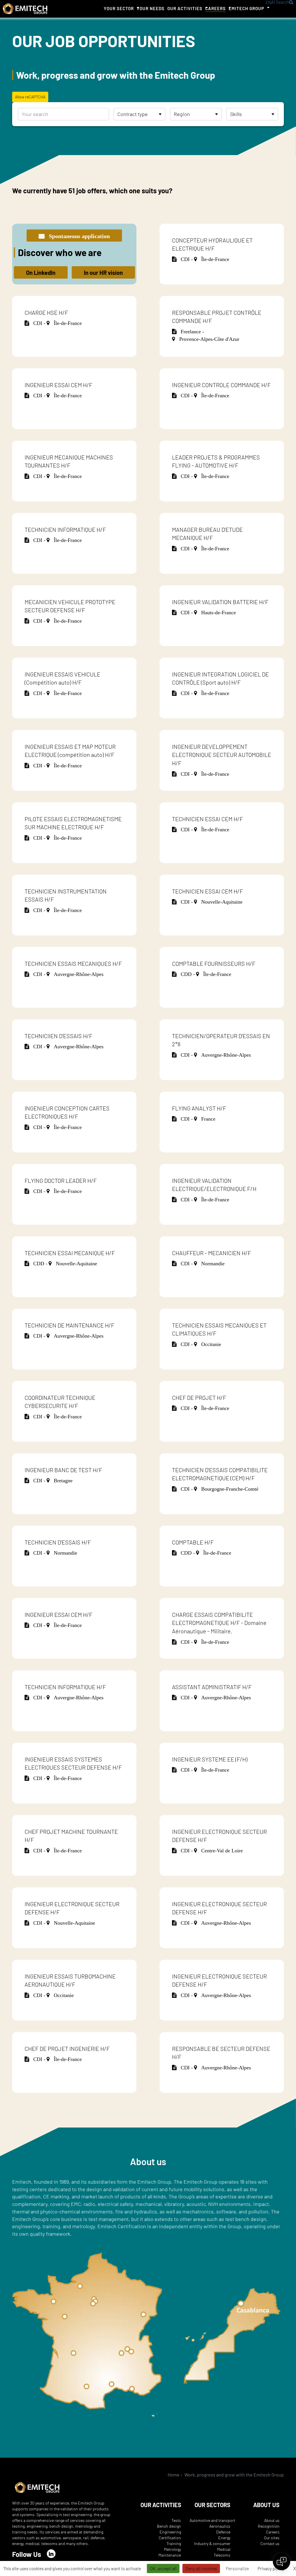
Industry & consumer (212, 2543)
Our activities (185, 8)
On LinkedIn (41, 273)
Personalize (237, 2568)
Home (174, 2475)
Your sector (119, 8)
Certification (170, 2538)
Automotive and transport (212, 2520)
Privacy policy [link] (271, 2568)
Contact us (270, 2543)
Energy (224, 2538)
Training (174, 2543)
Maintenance (170, 2555)
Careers (215, 8)
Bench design (169, 2526)
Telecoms (222, 2555)
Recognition (269, 2526)
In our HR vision (103, 273)
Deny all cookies (201, 2568)
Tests (176, 2520)
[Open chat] (282, 2562)
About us (272, 2520)
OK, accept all (163, 2568)
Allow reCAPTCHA (30, 97)
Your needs (151, 8)
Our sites (272, 2538)
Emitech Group (246, 8)
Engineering (170, 2532)
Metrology (172, 2549)
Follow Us (27, 2554)
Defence (223, 2532)
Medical (224, 2549)
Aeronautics (220, 2526)
